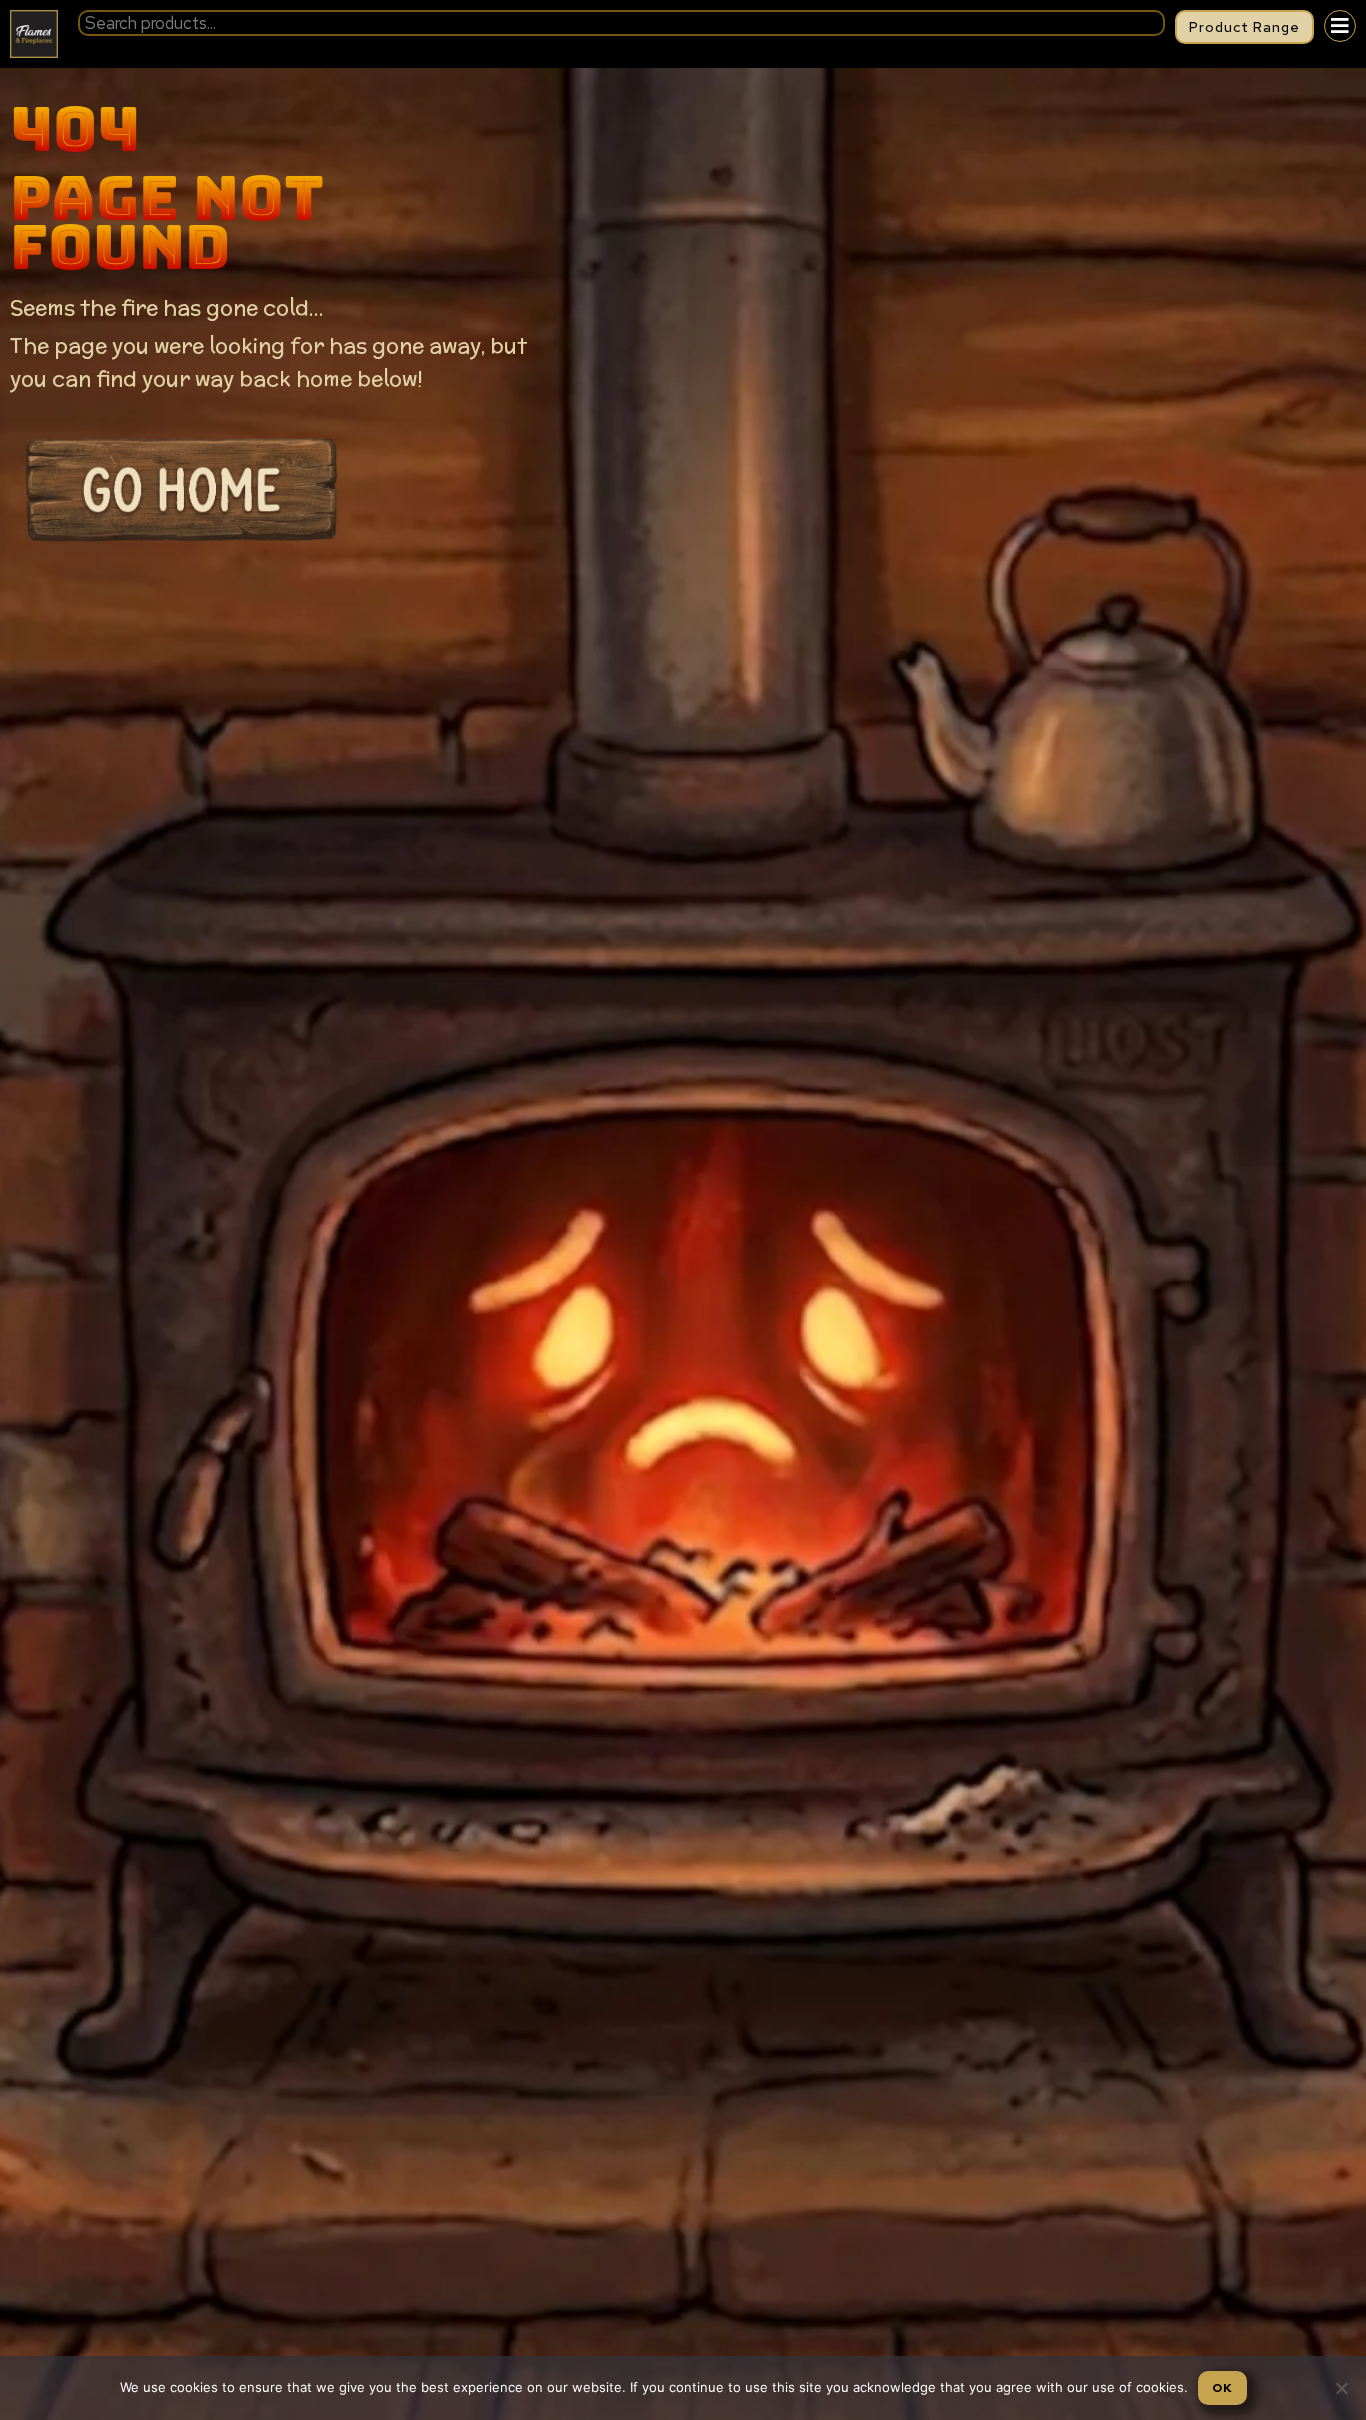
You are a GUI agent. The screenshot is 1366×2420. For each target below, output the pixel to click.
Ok (1222, 2388)
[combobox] (621, 23)
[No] (1341, 2388)
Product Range (1244, 27)
